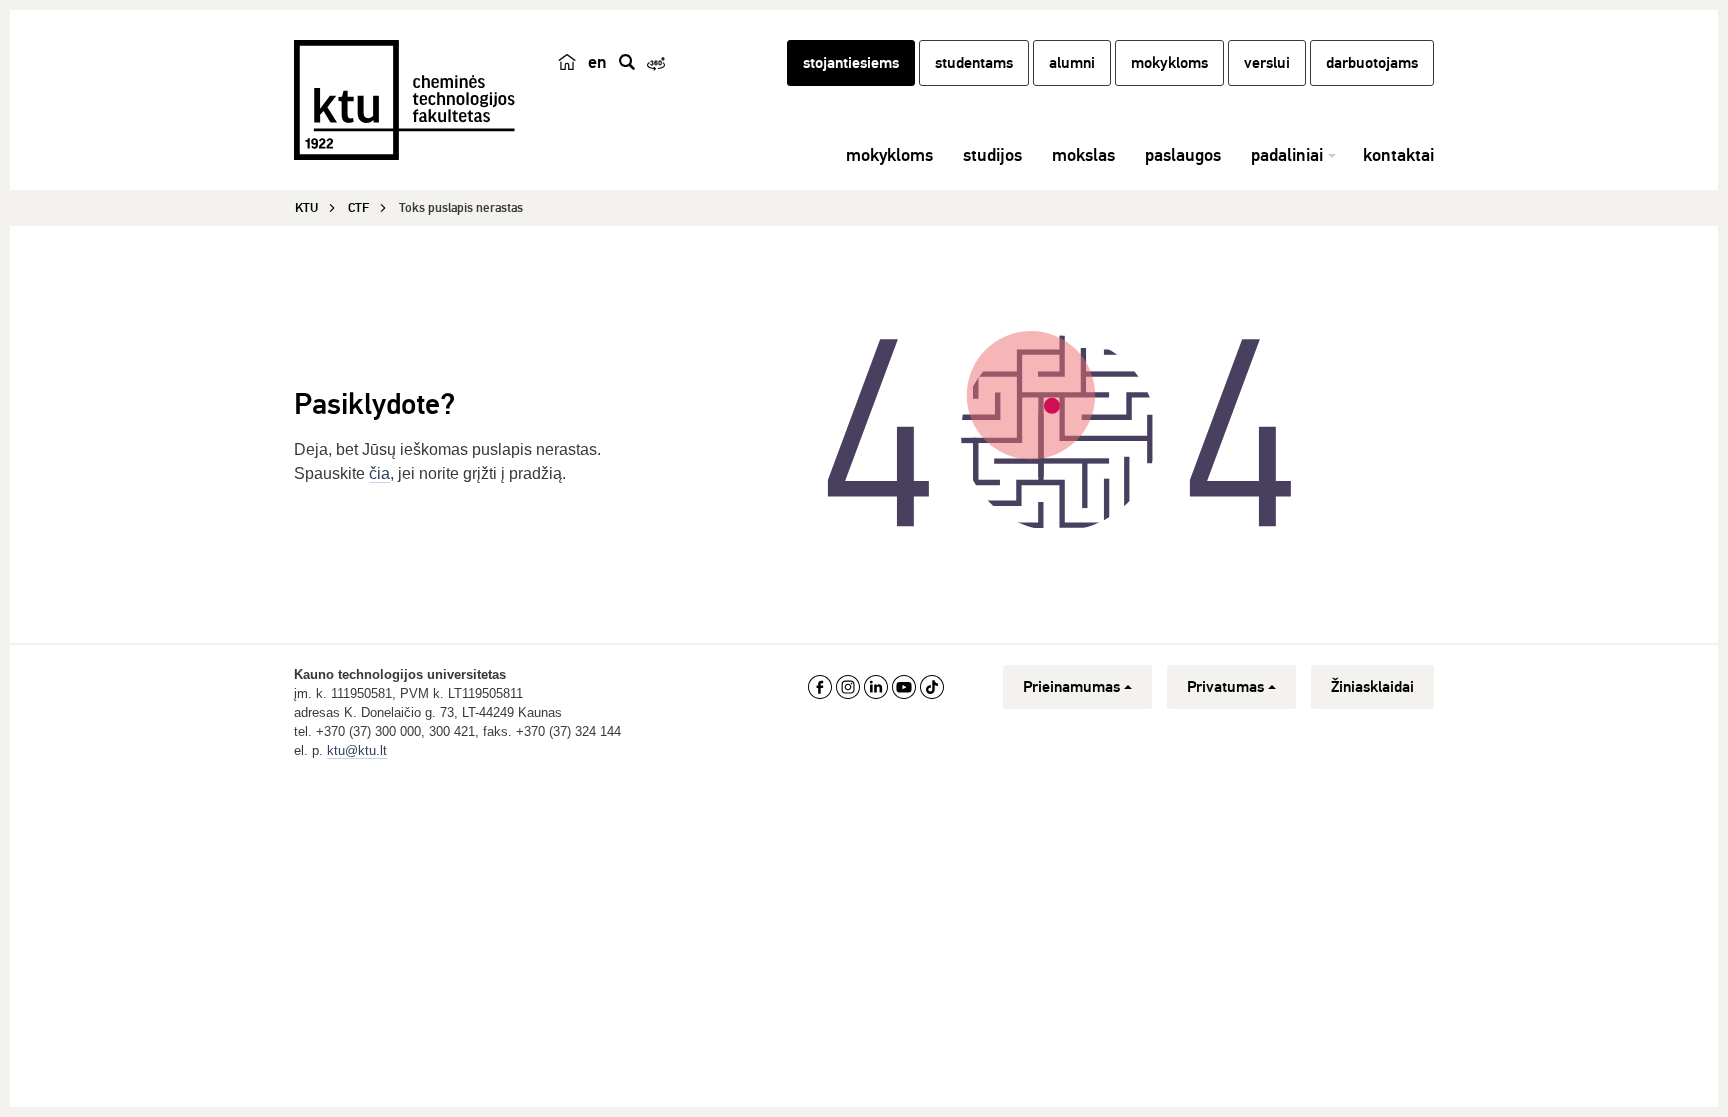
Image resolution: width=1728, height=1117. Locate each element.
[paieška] (627, 62)
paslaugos (1183, 155)
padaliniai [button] (1287, 155)
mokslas (1083, 155)
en (597, 62)
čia (379, 473)
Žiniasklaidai (1372, 687)
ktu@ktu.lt (357, 750)
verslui (1267, 63)
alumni (1072, 63)
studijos (992, 155)
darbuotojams (1372, 63)
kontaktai (1398, 155)
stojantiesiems (851, 63)
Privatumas (1225, 687)
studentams (974, 63)
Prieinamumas (1071, 687)
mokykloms (1169, 63)
